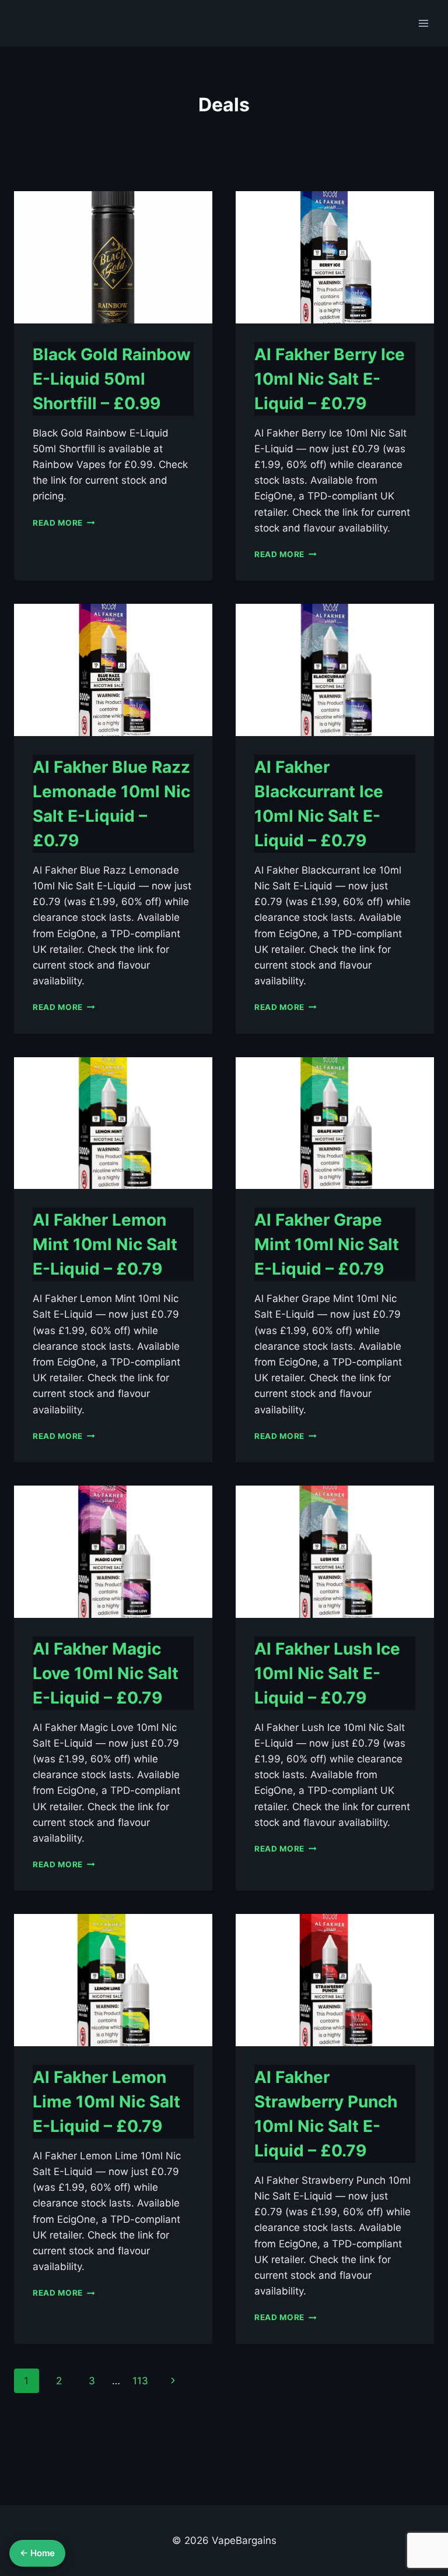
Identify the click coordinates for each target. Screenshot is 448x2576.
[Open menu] (423, 23)
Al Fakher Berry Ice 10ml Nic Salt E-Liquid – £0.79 (330, 379)
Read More (64, 523)
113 (140, 2381)
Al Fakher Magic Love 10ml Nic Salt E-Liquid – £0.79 (106, 1673)
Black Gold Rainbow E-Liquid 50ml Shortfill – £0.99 (112, 379)
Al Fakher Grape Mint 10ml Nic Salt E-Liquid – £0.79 (327, 1244)
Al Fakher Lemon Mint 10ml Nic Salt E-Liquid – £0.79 (105, 1244)
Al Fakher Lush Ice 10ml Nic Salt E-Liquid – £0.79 (327, 1673)
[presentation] (113, 257)
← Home (37, 2553)
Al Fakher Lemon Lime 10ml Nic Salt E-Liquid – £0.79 (106, 2102)
